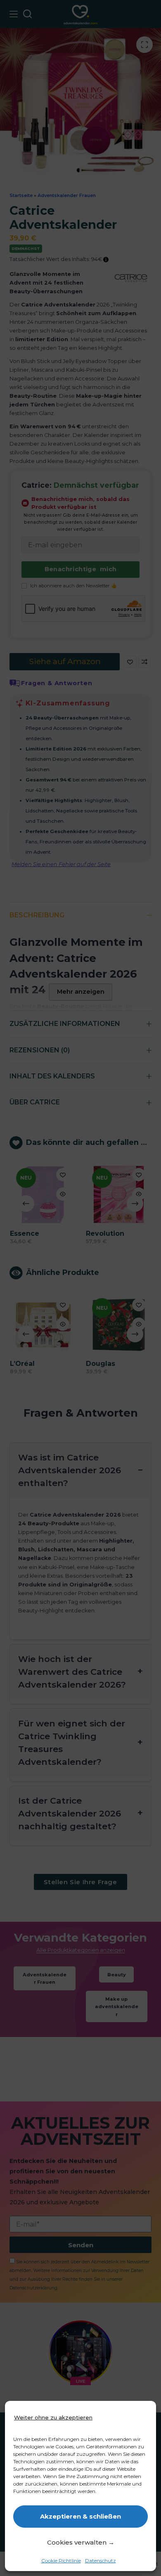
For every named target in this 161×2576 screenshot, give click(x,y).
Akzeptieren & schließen (80, 2516)
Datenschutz (101, 2561)
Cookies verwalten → (81, 2542)
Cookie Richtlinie (61, 2561)
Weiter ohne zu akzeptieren (53, 2417)
